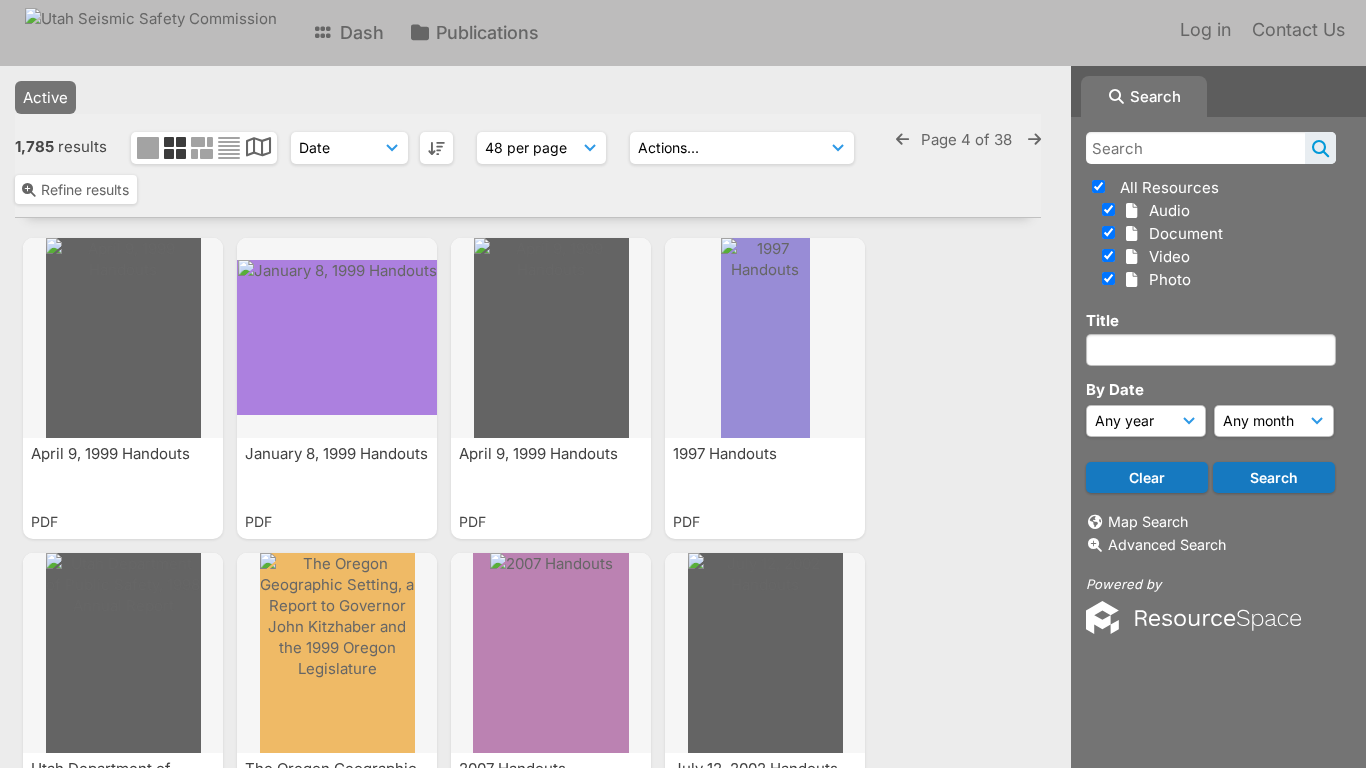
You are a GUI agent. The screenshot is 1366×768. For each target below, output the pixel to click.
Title (1102, 320)
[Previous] (902, 139)
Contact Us (1298, 29)
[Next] (1034, 139)
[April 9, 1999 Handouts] (123, 338)
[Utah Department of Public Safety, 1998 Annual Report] (123, 653)
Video (1165, 256)
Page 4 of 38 (968, 139)
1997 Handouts (727, 453)
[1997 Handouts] (765, 338)
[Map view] (258, 149)
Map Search (1148, 521)
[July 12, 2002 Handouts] (765, 653)
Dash (359, 32)
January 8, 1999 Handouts (336, 453)
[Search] (1320, 148)
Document (1182, 233)
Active (45, 97)
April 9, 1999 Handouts (112, 453)
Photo (1166, 279)
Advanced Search (1167, 544)
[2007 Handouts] (551, 653)
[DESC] (436, 148)
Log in (1205, 29)
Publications (485, 32)
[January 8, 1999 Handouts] (337, 338)
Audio (1165, 210)
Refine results (85, 189)
